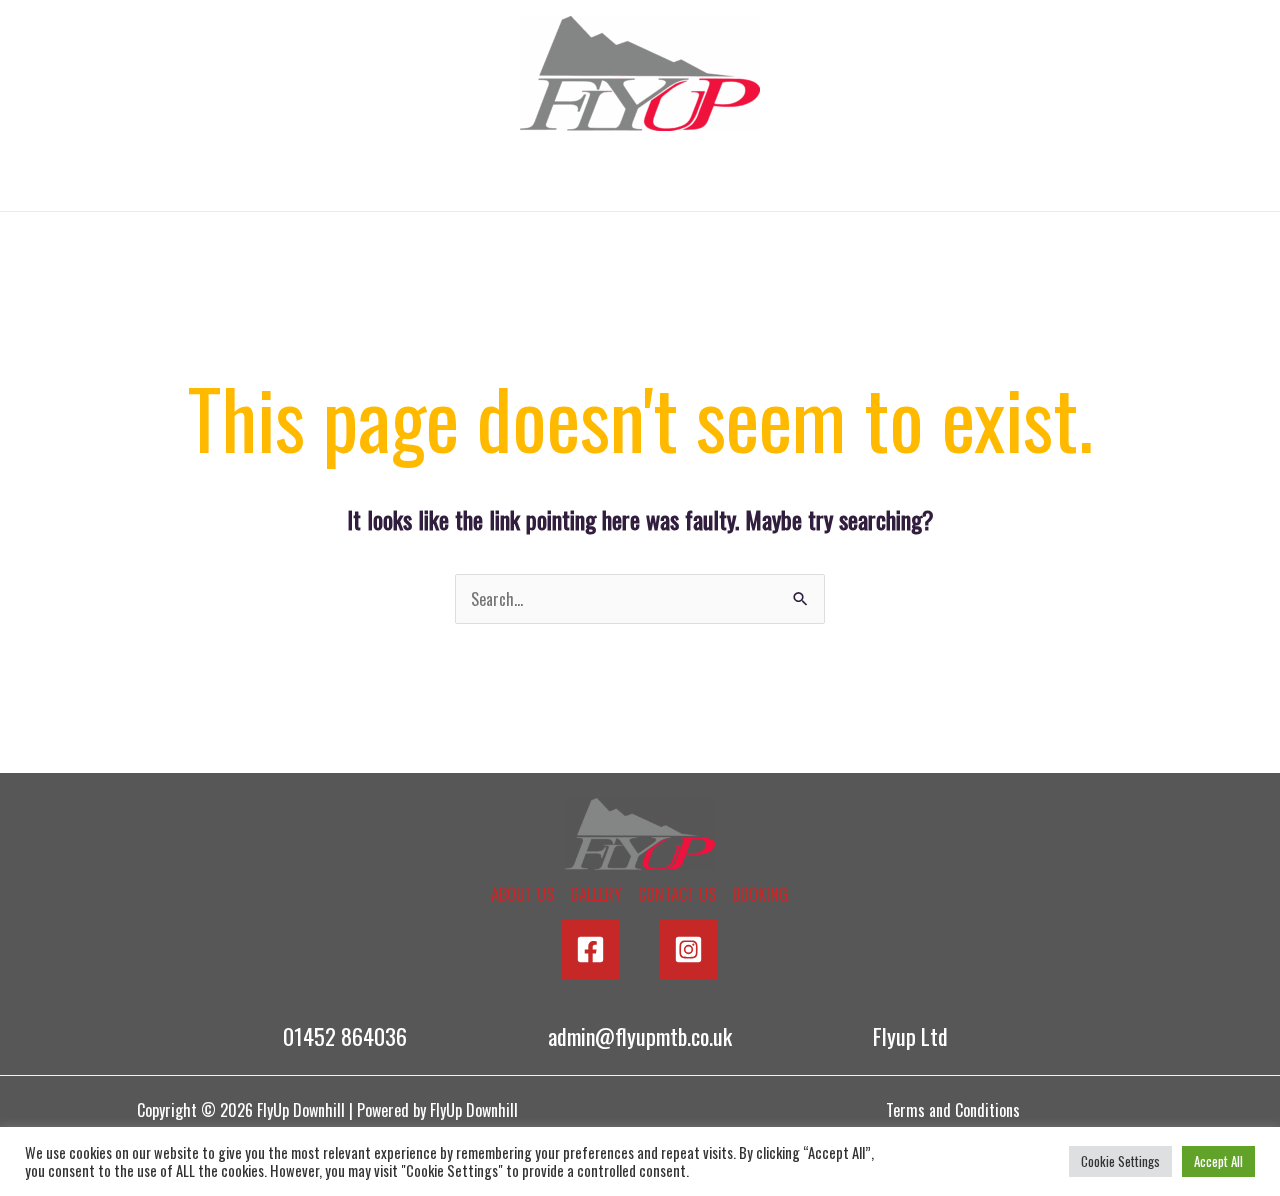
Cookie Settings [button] (1120, 1161)
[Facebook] (590, 949)
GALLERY (560, 176)
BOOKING (864, 176)
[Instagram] (688, 949)
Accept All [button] (1218, 1161)
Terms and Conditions (953, 1110)
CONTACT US (711, 176)
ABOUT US (421, 176)
